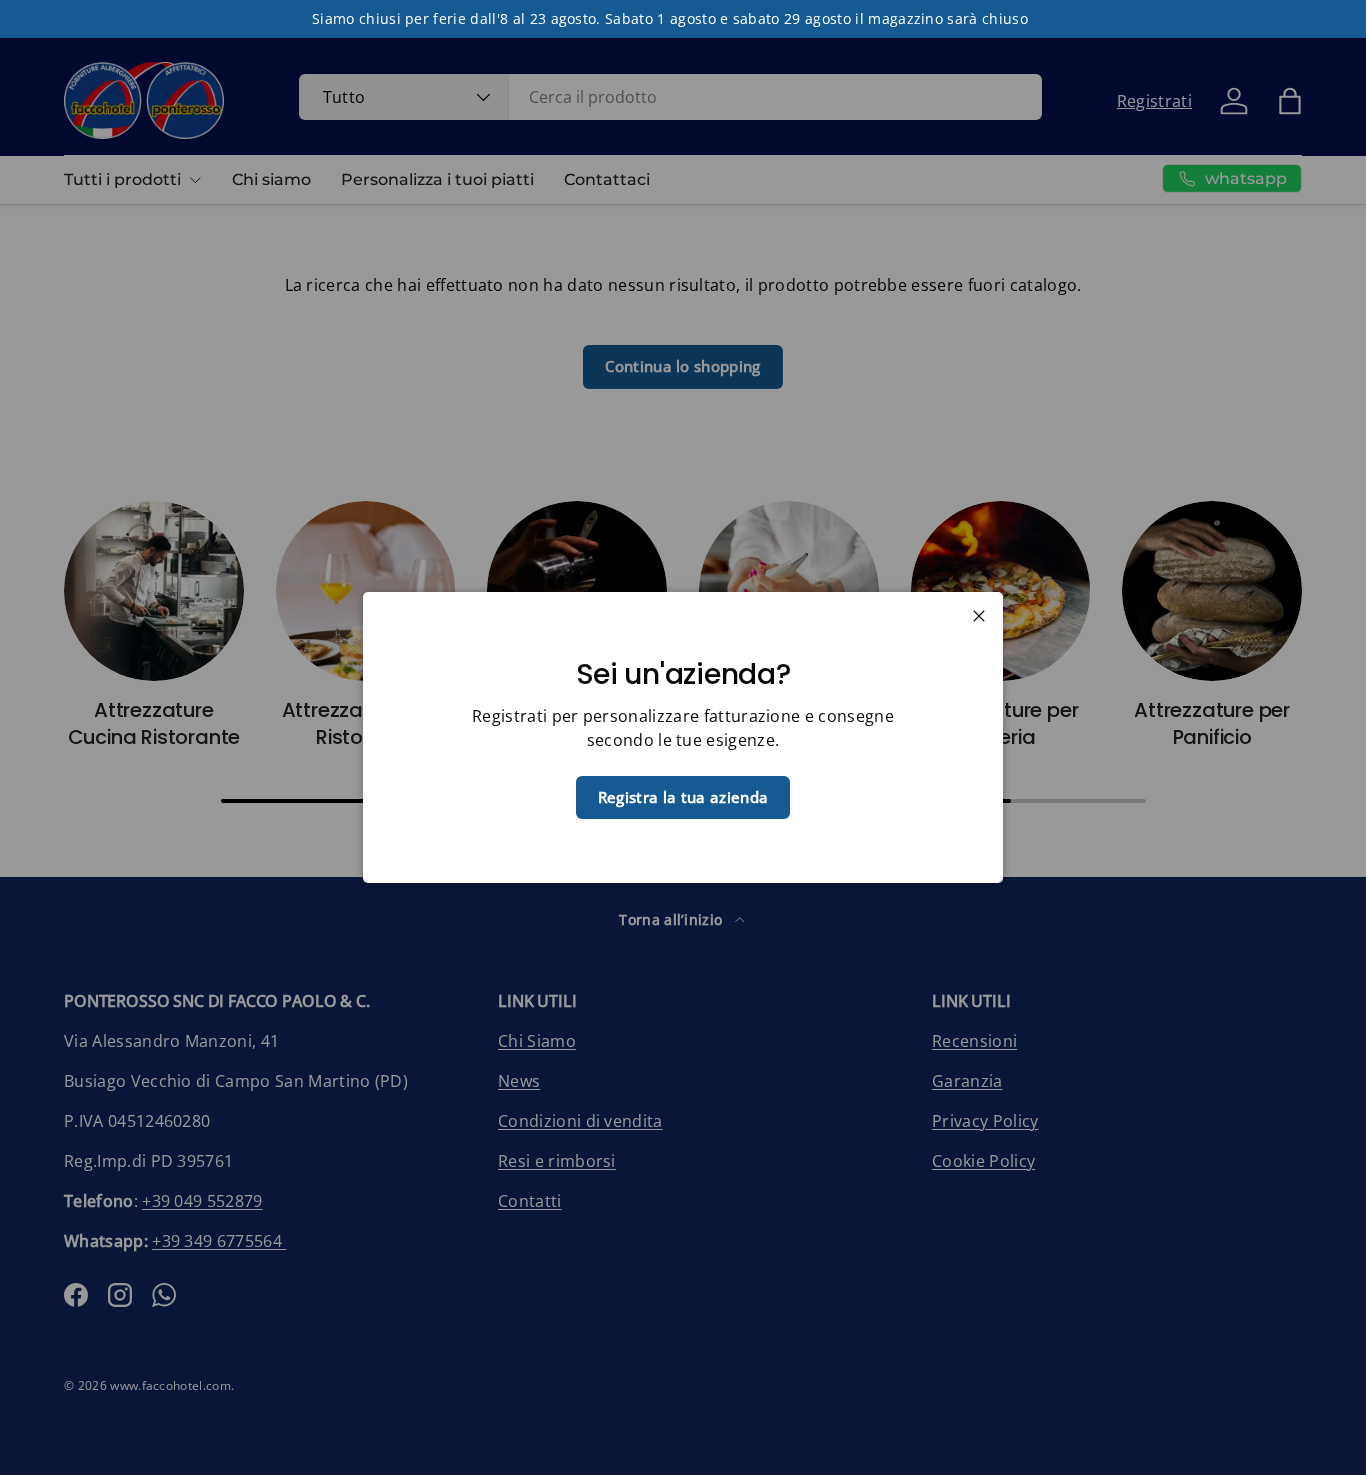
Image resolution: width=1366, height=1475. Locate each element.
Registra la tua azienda (683, 797)
